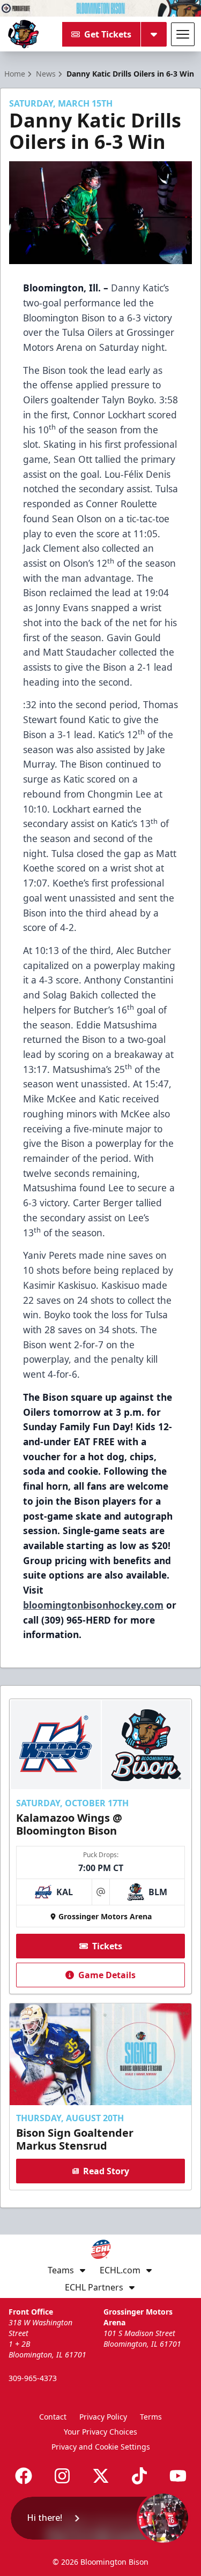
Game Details (107, 1975)
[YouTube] (178, 2476)
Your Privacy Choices (100, 2432)
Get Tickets (108, 34)
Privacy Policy (103, 2417)
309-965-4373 (33, 2378)
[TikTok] (139, 2476)
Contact (53, 2417)
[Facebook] (24, 2476)
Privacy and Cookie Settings (101, 2447)
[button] (100, 2518)
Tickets (107, 1946)
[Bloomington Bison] (23, 34)
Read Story (106, 2171)
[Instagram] (62, 2476)
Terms (151, 2417)
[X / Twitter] (101, 2476)
